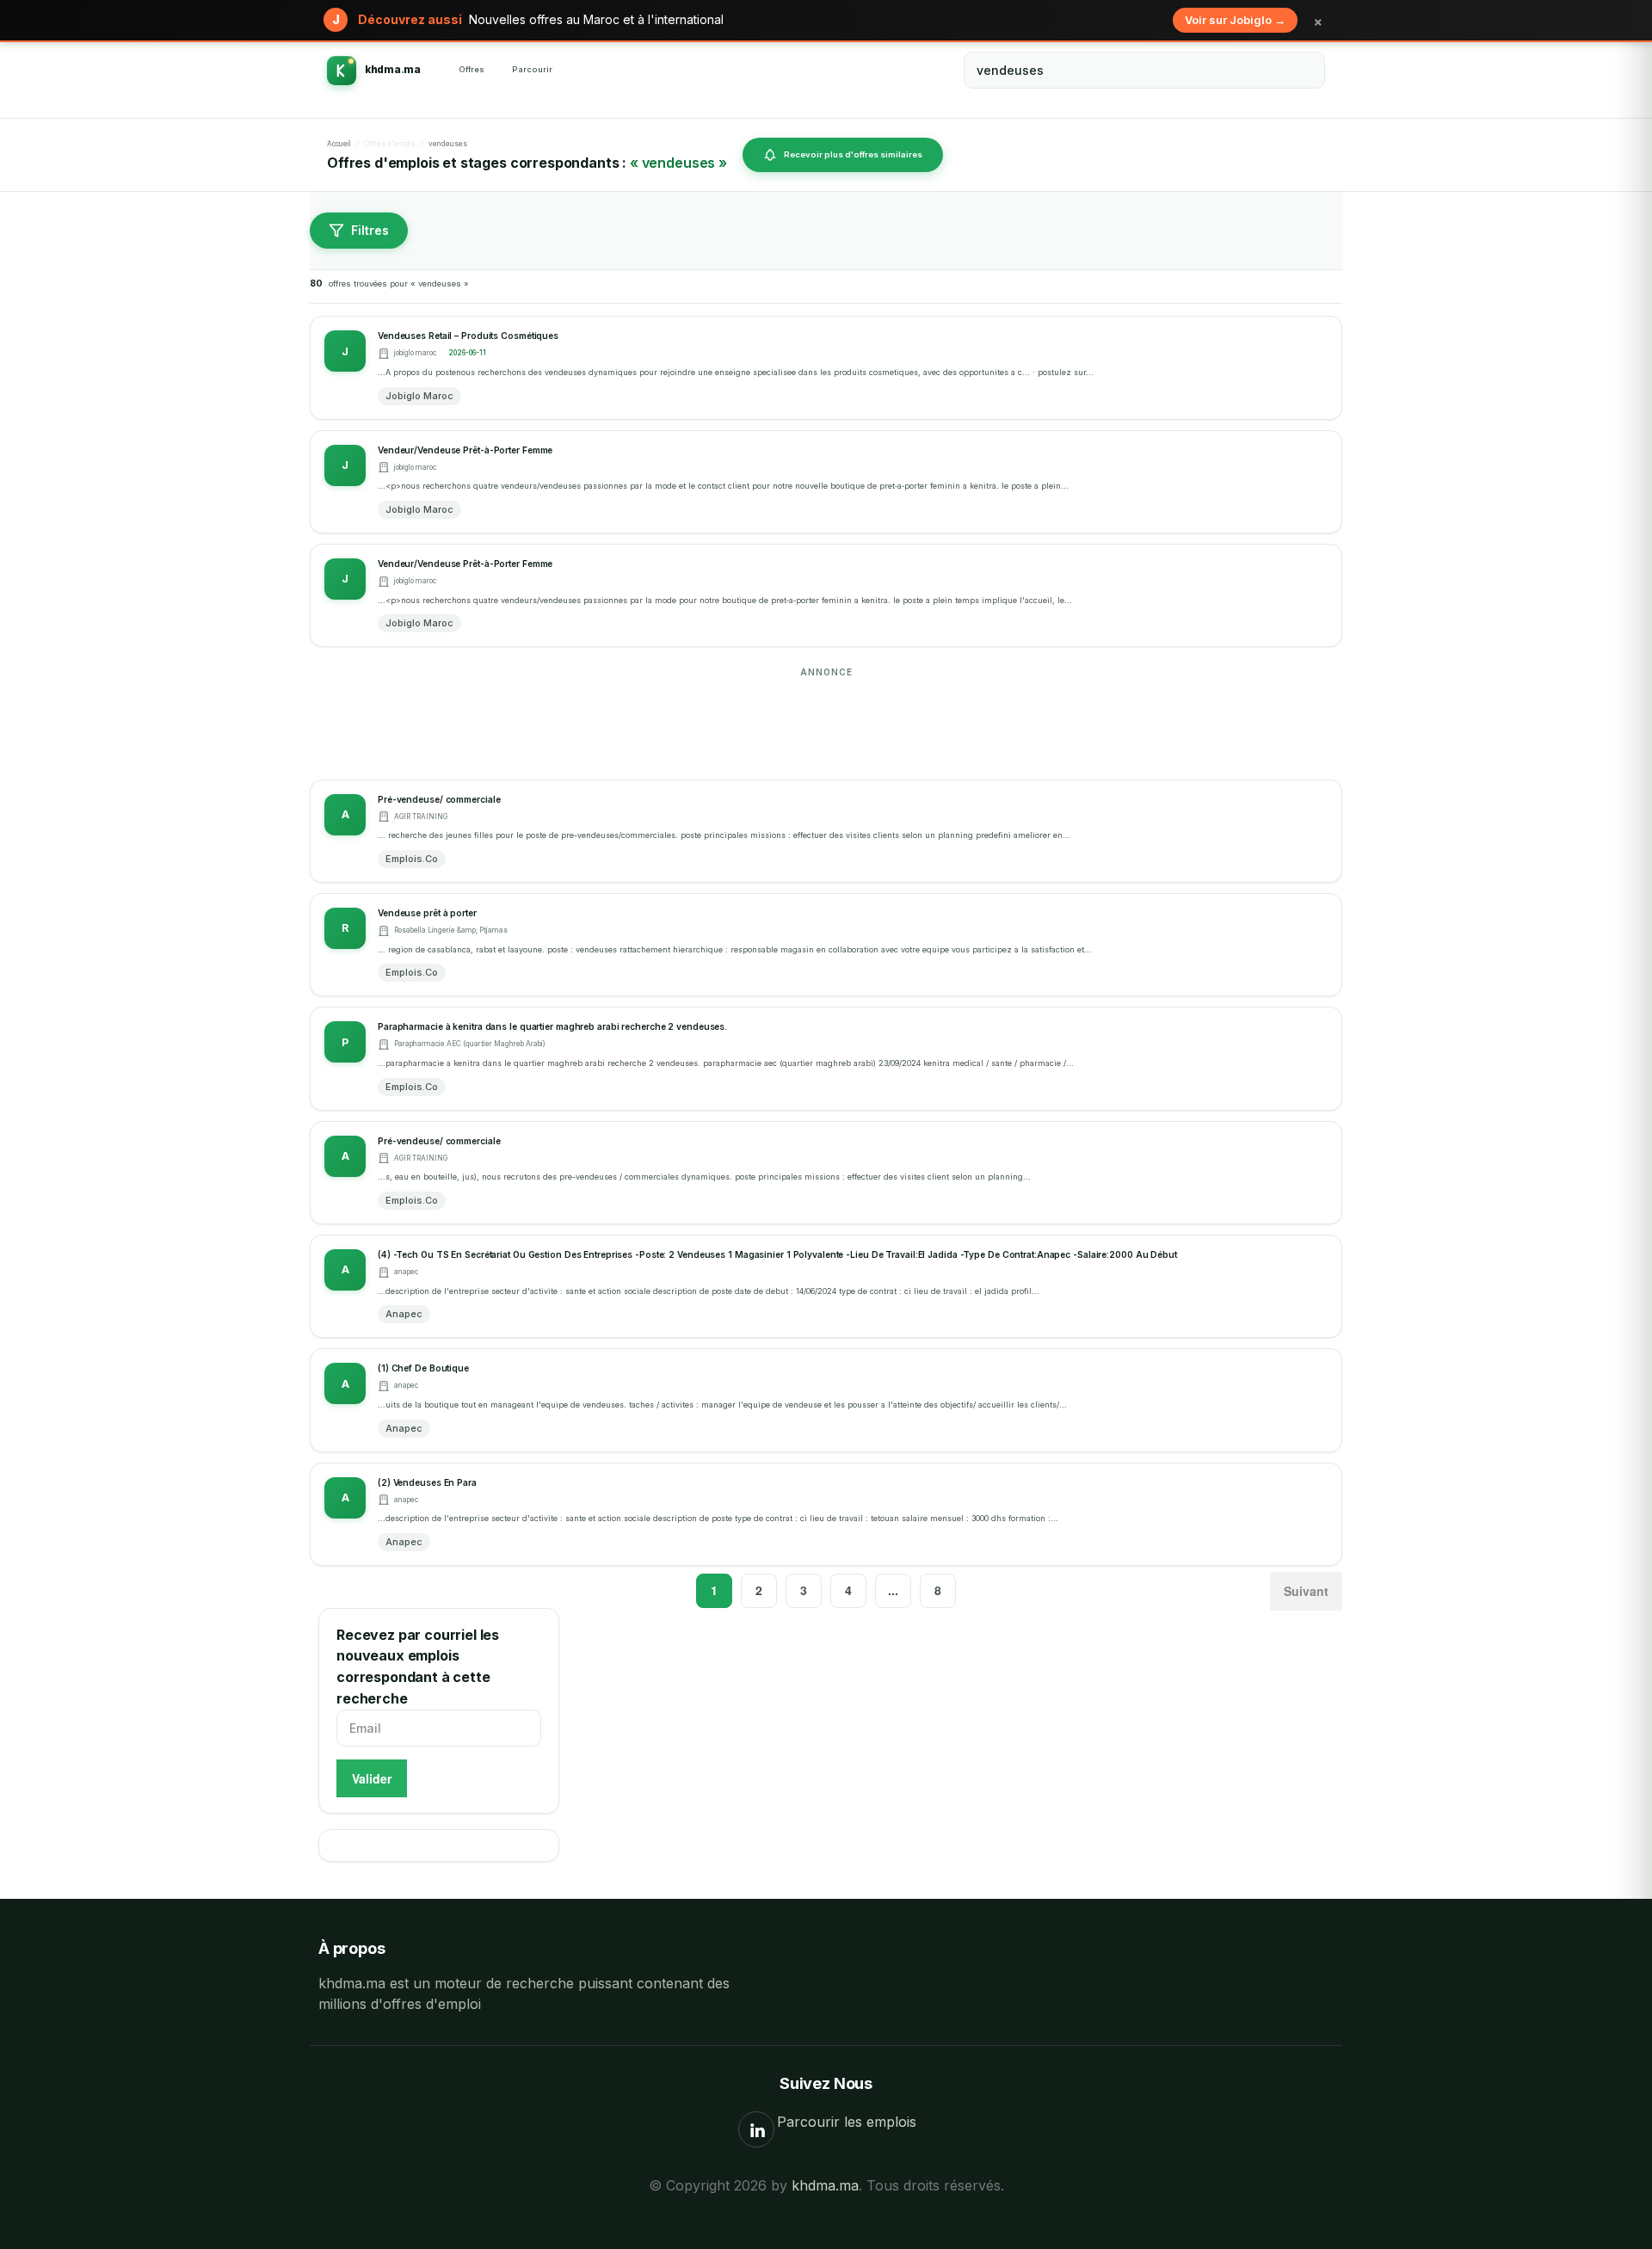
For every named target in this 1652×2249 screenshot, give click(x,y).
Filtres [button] (370, 230)
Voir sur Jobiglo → (1235, 20)
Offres (472, 69)
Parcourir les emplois (847, 2122)
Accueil (339, 144)
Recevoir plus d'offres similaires (853, 154)
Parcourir (532, 69)
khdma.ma (825, 2185)
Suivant (1306, 1591)
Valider (372, 1778)
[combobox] (1144, 70)
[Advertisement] (826, 722)
